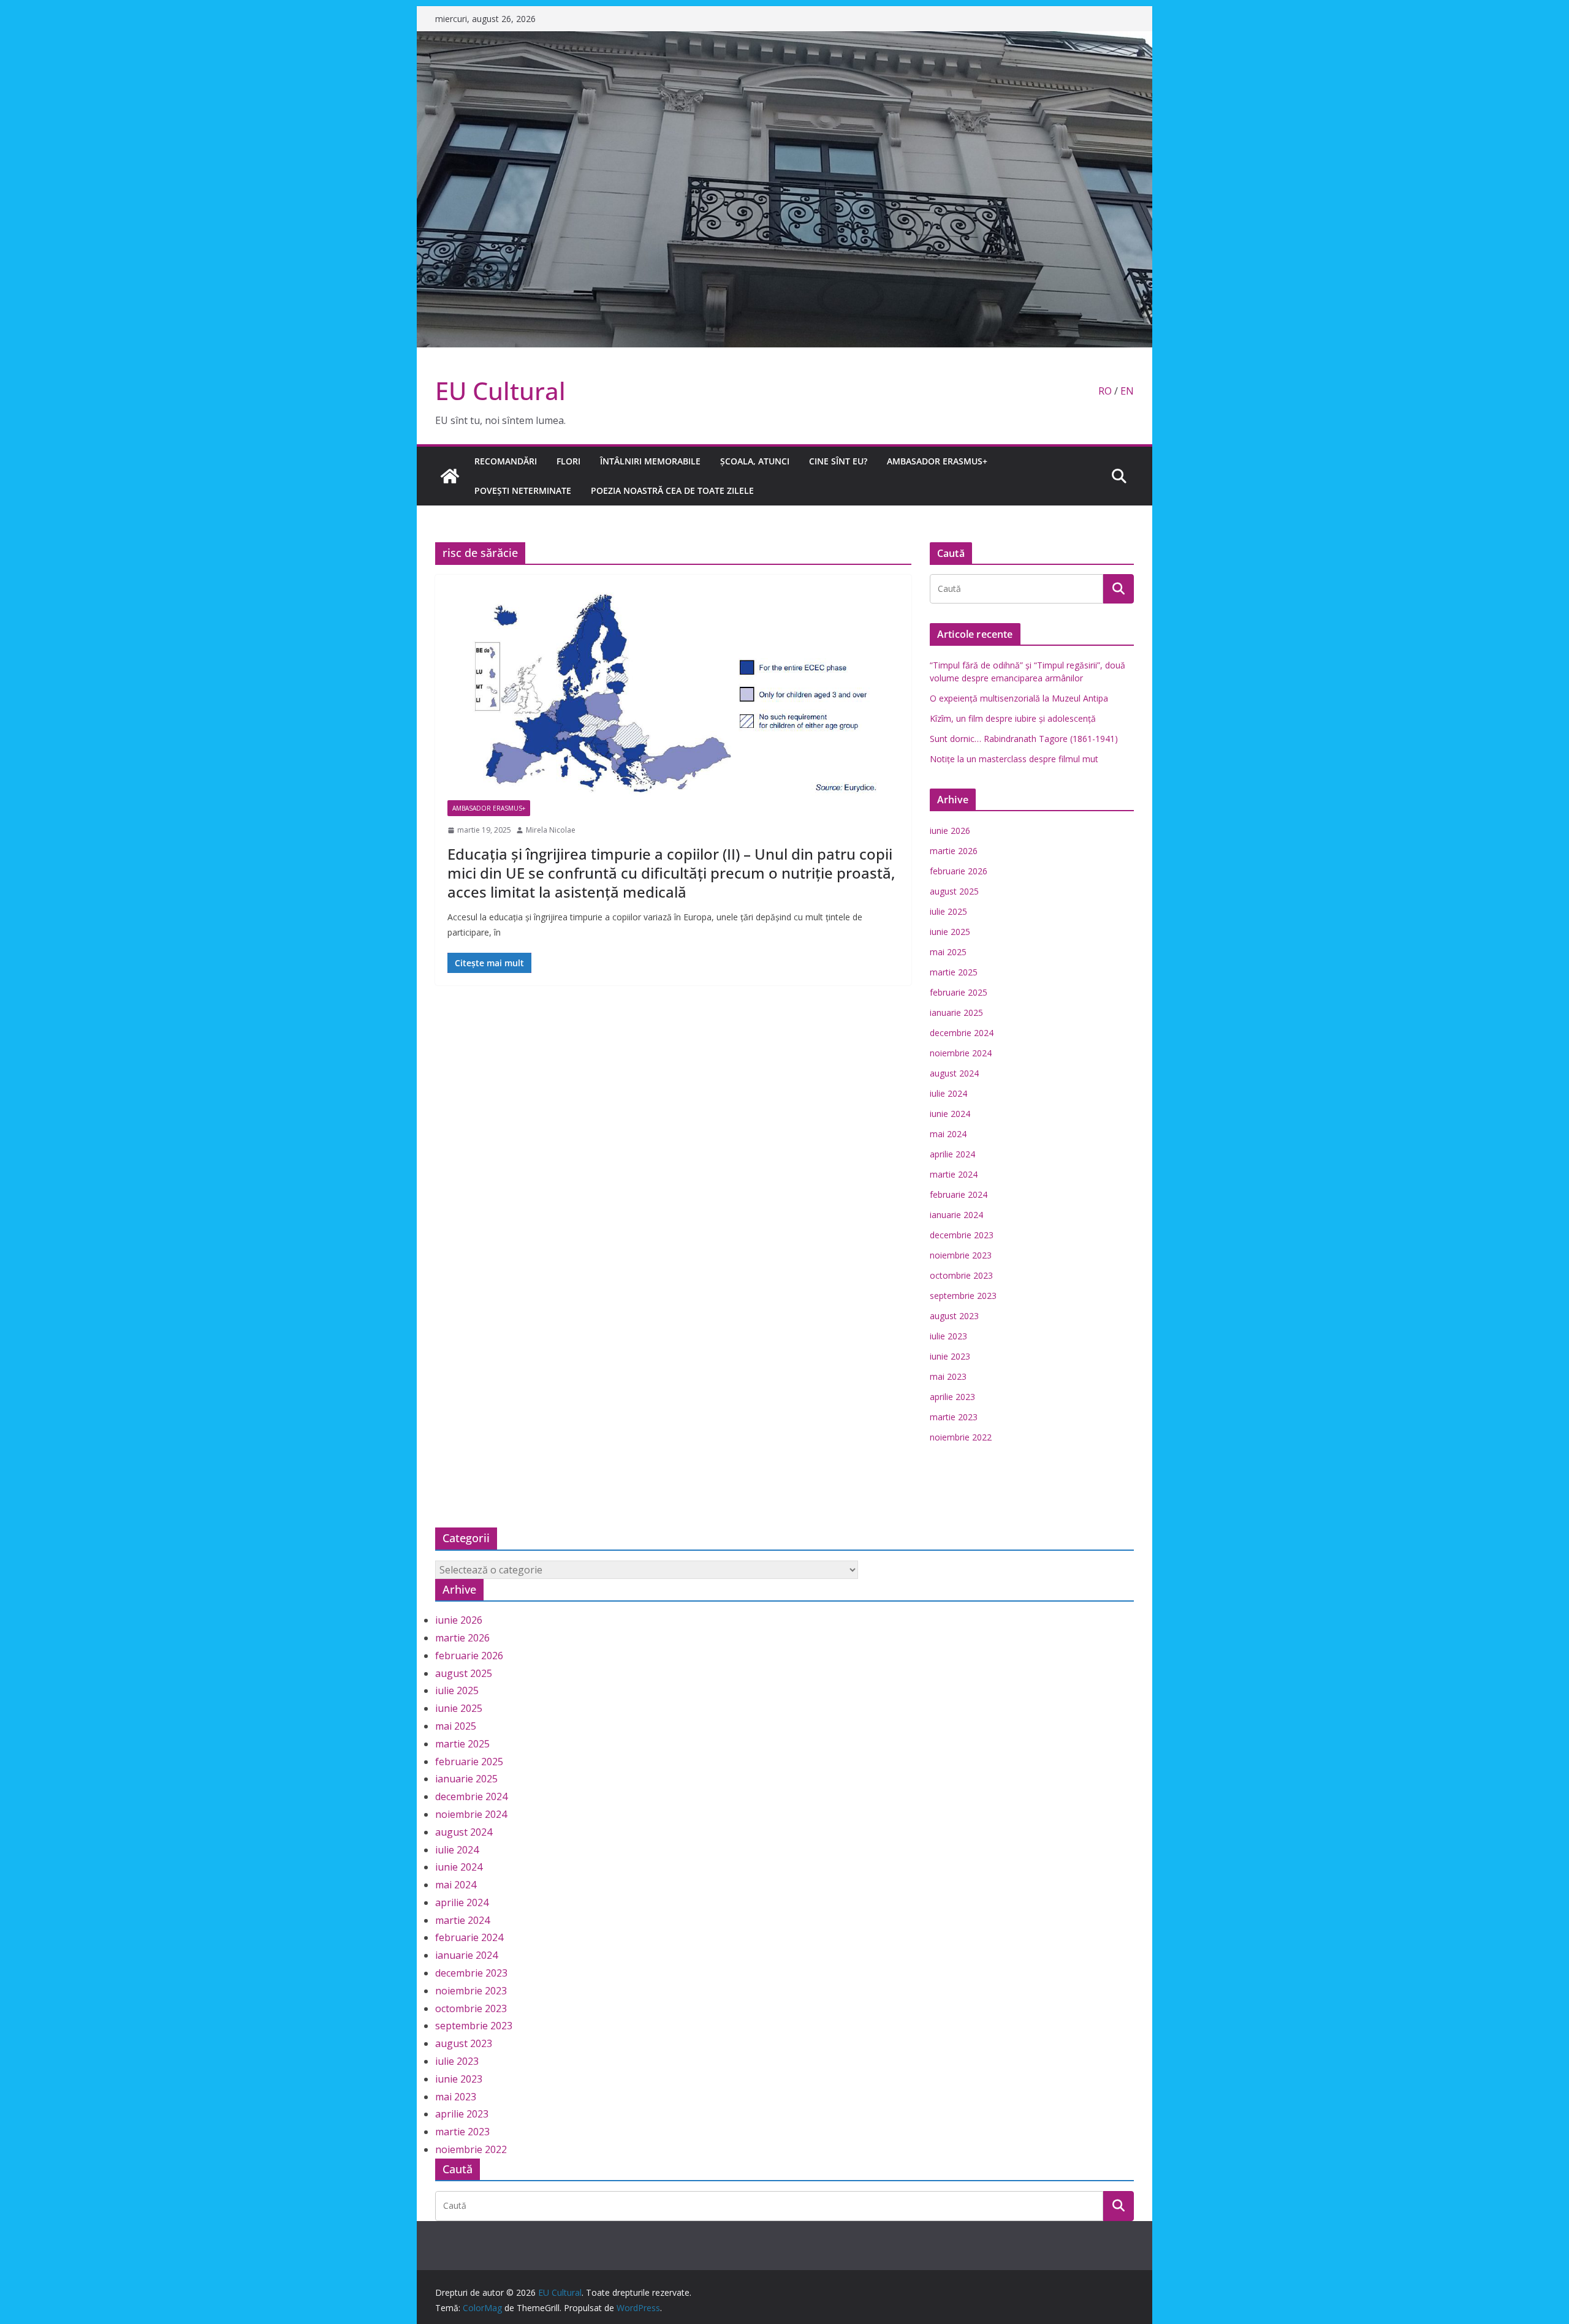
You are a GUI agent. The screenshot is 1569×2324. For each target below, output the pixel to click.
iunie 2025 (950, 932)
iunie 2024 (950, 1114)
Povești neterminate (523, 490)
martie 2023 (954, 1417)
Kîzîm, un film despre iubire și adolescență (1013, 718)
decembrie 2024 (962, 1033)
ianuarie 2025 (956, 1012)
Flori (568, 461)
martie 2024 (954, 1174)
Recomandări (506, 461)
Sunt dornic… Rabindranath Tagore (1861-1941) (1024, 739)
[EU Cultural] (784, 40)
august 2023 (954, 1316)
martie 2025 (954, 972)
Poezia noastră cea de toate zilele (672, 490)
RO (1105, 391)
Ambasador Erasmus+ (937, 461)
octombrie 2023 (961, 1275)
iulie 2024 (948, 1093)
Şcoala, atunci (755, 461)
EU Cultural (500, 391)
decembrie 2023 (962, 1235)
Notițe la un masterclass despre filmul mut (1014, 759)
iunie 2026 (950, 831)
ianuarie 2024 (956, 1215)
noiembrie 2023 (961, 1255)
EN (1127, 391)
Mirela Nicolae (551, 830)
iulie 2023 (948, 1336)
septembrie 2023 (963, 1296)
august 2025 (954, 891)
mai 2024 (948, 1134)
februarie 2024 (959, 1194)
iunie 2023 (950, 1356)
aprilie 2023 (952, 1397)
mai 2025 (948, 952)
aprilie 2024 (952, 1154)
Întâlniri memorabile (650, 461)
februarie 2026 (959, 871)
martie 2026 (954, 851)
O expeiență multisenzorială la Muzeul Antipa (1019, 698)
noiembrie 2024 (961, 1053)
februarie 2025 (959, 992)
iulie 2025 (948, 911)
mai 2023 (948, 1376)
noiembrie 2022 (961, 1437)
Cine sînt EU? (838, 461)
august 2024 (954, 1073)
